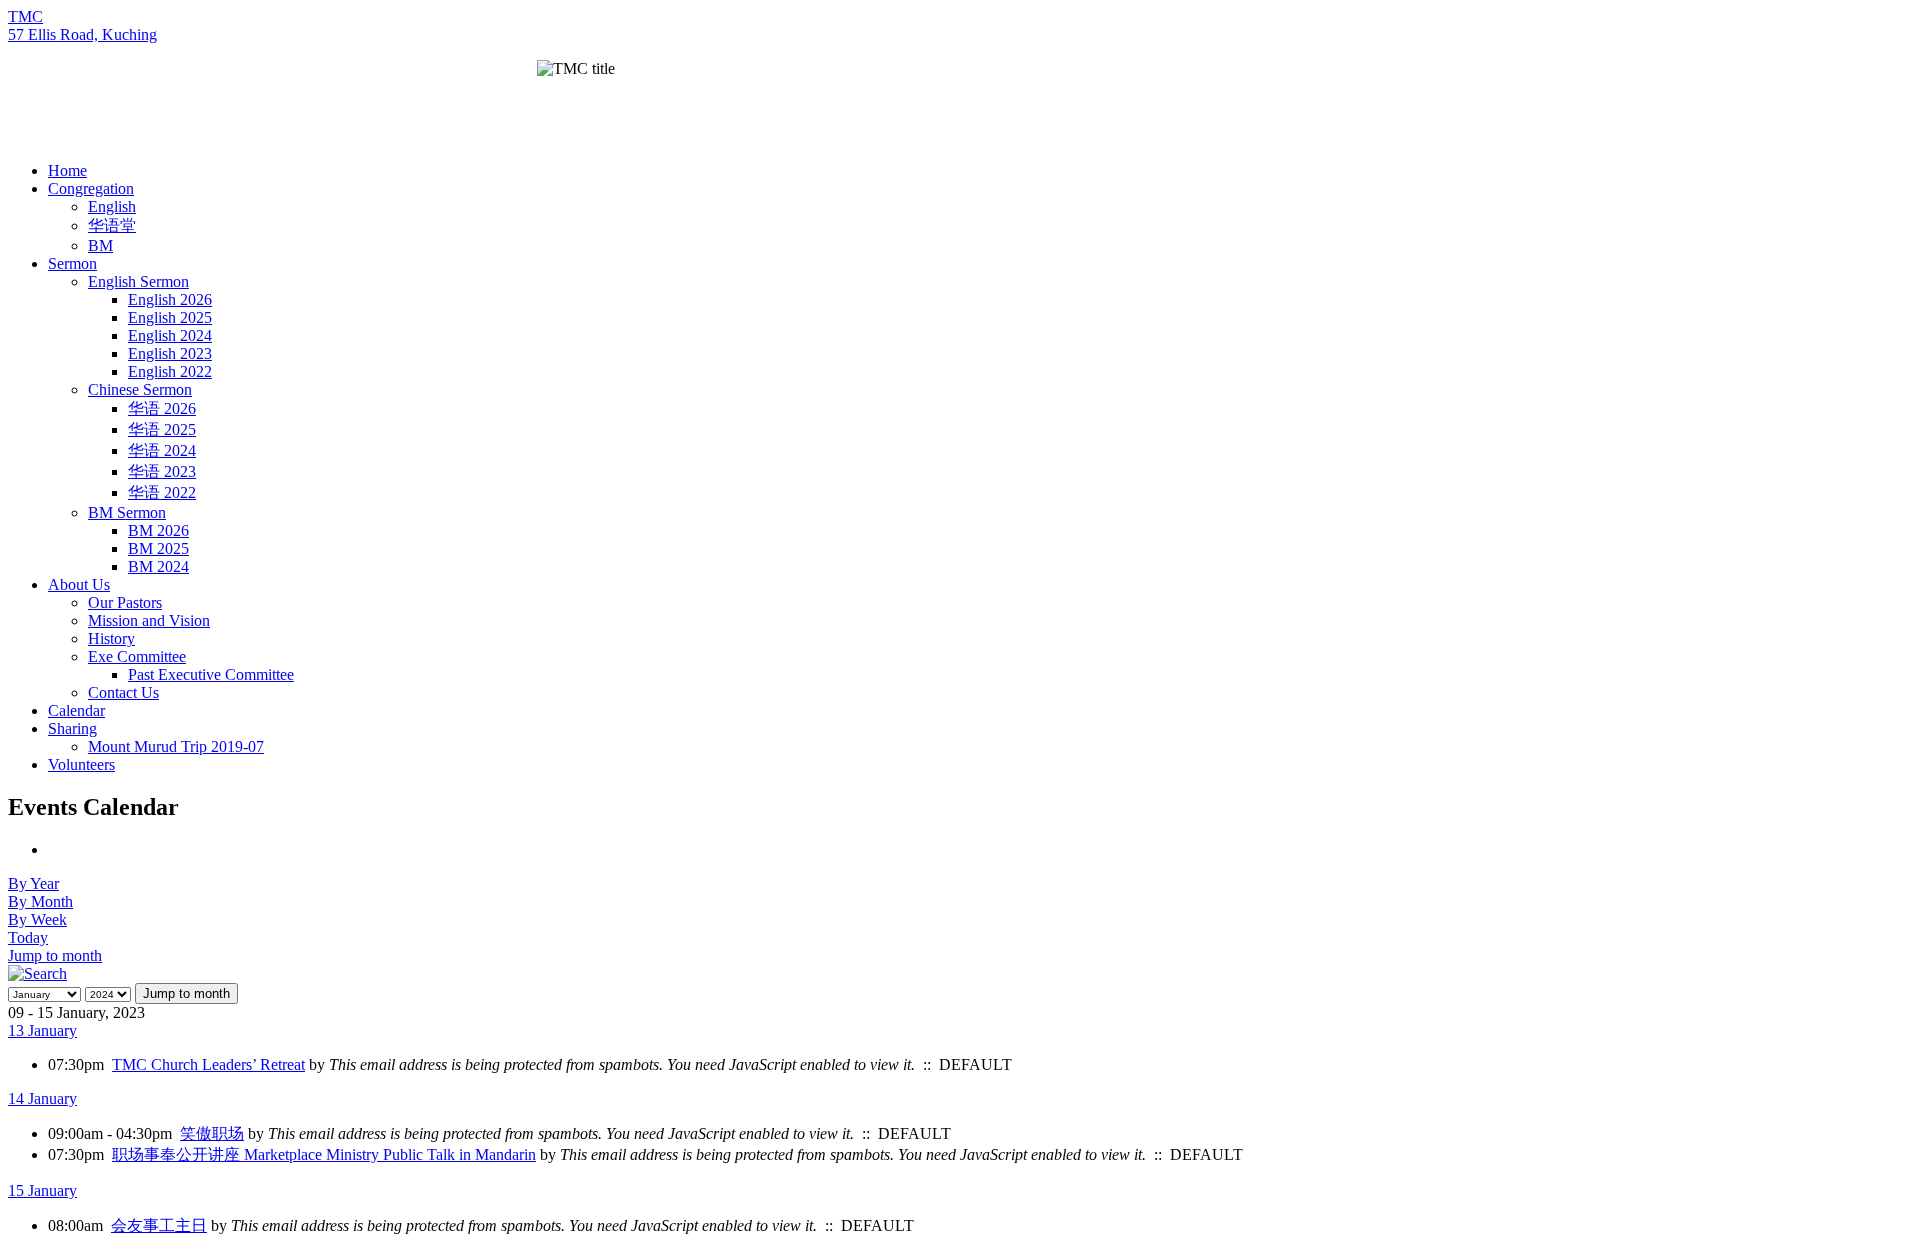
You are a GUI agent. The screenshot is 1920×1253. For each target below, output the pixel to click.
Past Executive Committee (211, 674)
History (111, 638)
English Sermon (138, 281)
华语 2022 (162, 492)
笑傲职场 (212, 1133)
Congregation (91, 188)
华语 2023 (162, 471)
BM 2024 (158, 566)
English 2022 (170, 371)
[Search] (37, 973)
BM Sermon (127, 512)
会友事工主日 (159, 1225)
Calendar (76, 710)
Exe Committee (137, 656)
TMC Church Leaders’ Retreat (208, 1064)
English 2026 (170, 299)
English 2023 (170, 353)
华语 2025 (162, 429)
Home (67, 170)
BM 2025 (158, 548)
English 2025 (170, 317)
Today (28, 937)
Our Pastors (125, 602)
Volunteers (81, 764)
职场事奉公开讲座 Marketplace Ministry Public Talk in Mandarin (324, 1154)
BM (100, 245)
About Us (79, 584)
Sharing (72, 728)
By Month (40, 901)
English (112, 206)
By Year (33, 883)
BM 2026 (158, 530)
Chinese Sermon (140, 389)
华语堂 (112, 225)
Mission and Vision (149, 620)
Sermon (72, 263)
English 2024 (170, 335)
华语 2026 (162, 408)
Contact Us (123, 692)
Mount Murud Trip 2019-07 (176, 746)
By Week (37, 919)
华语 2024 (162, 450)
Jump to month (55, 955)
